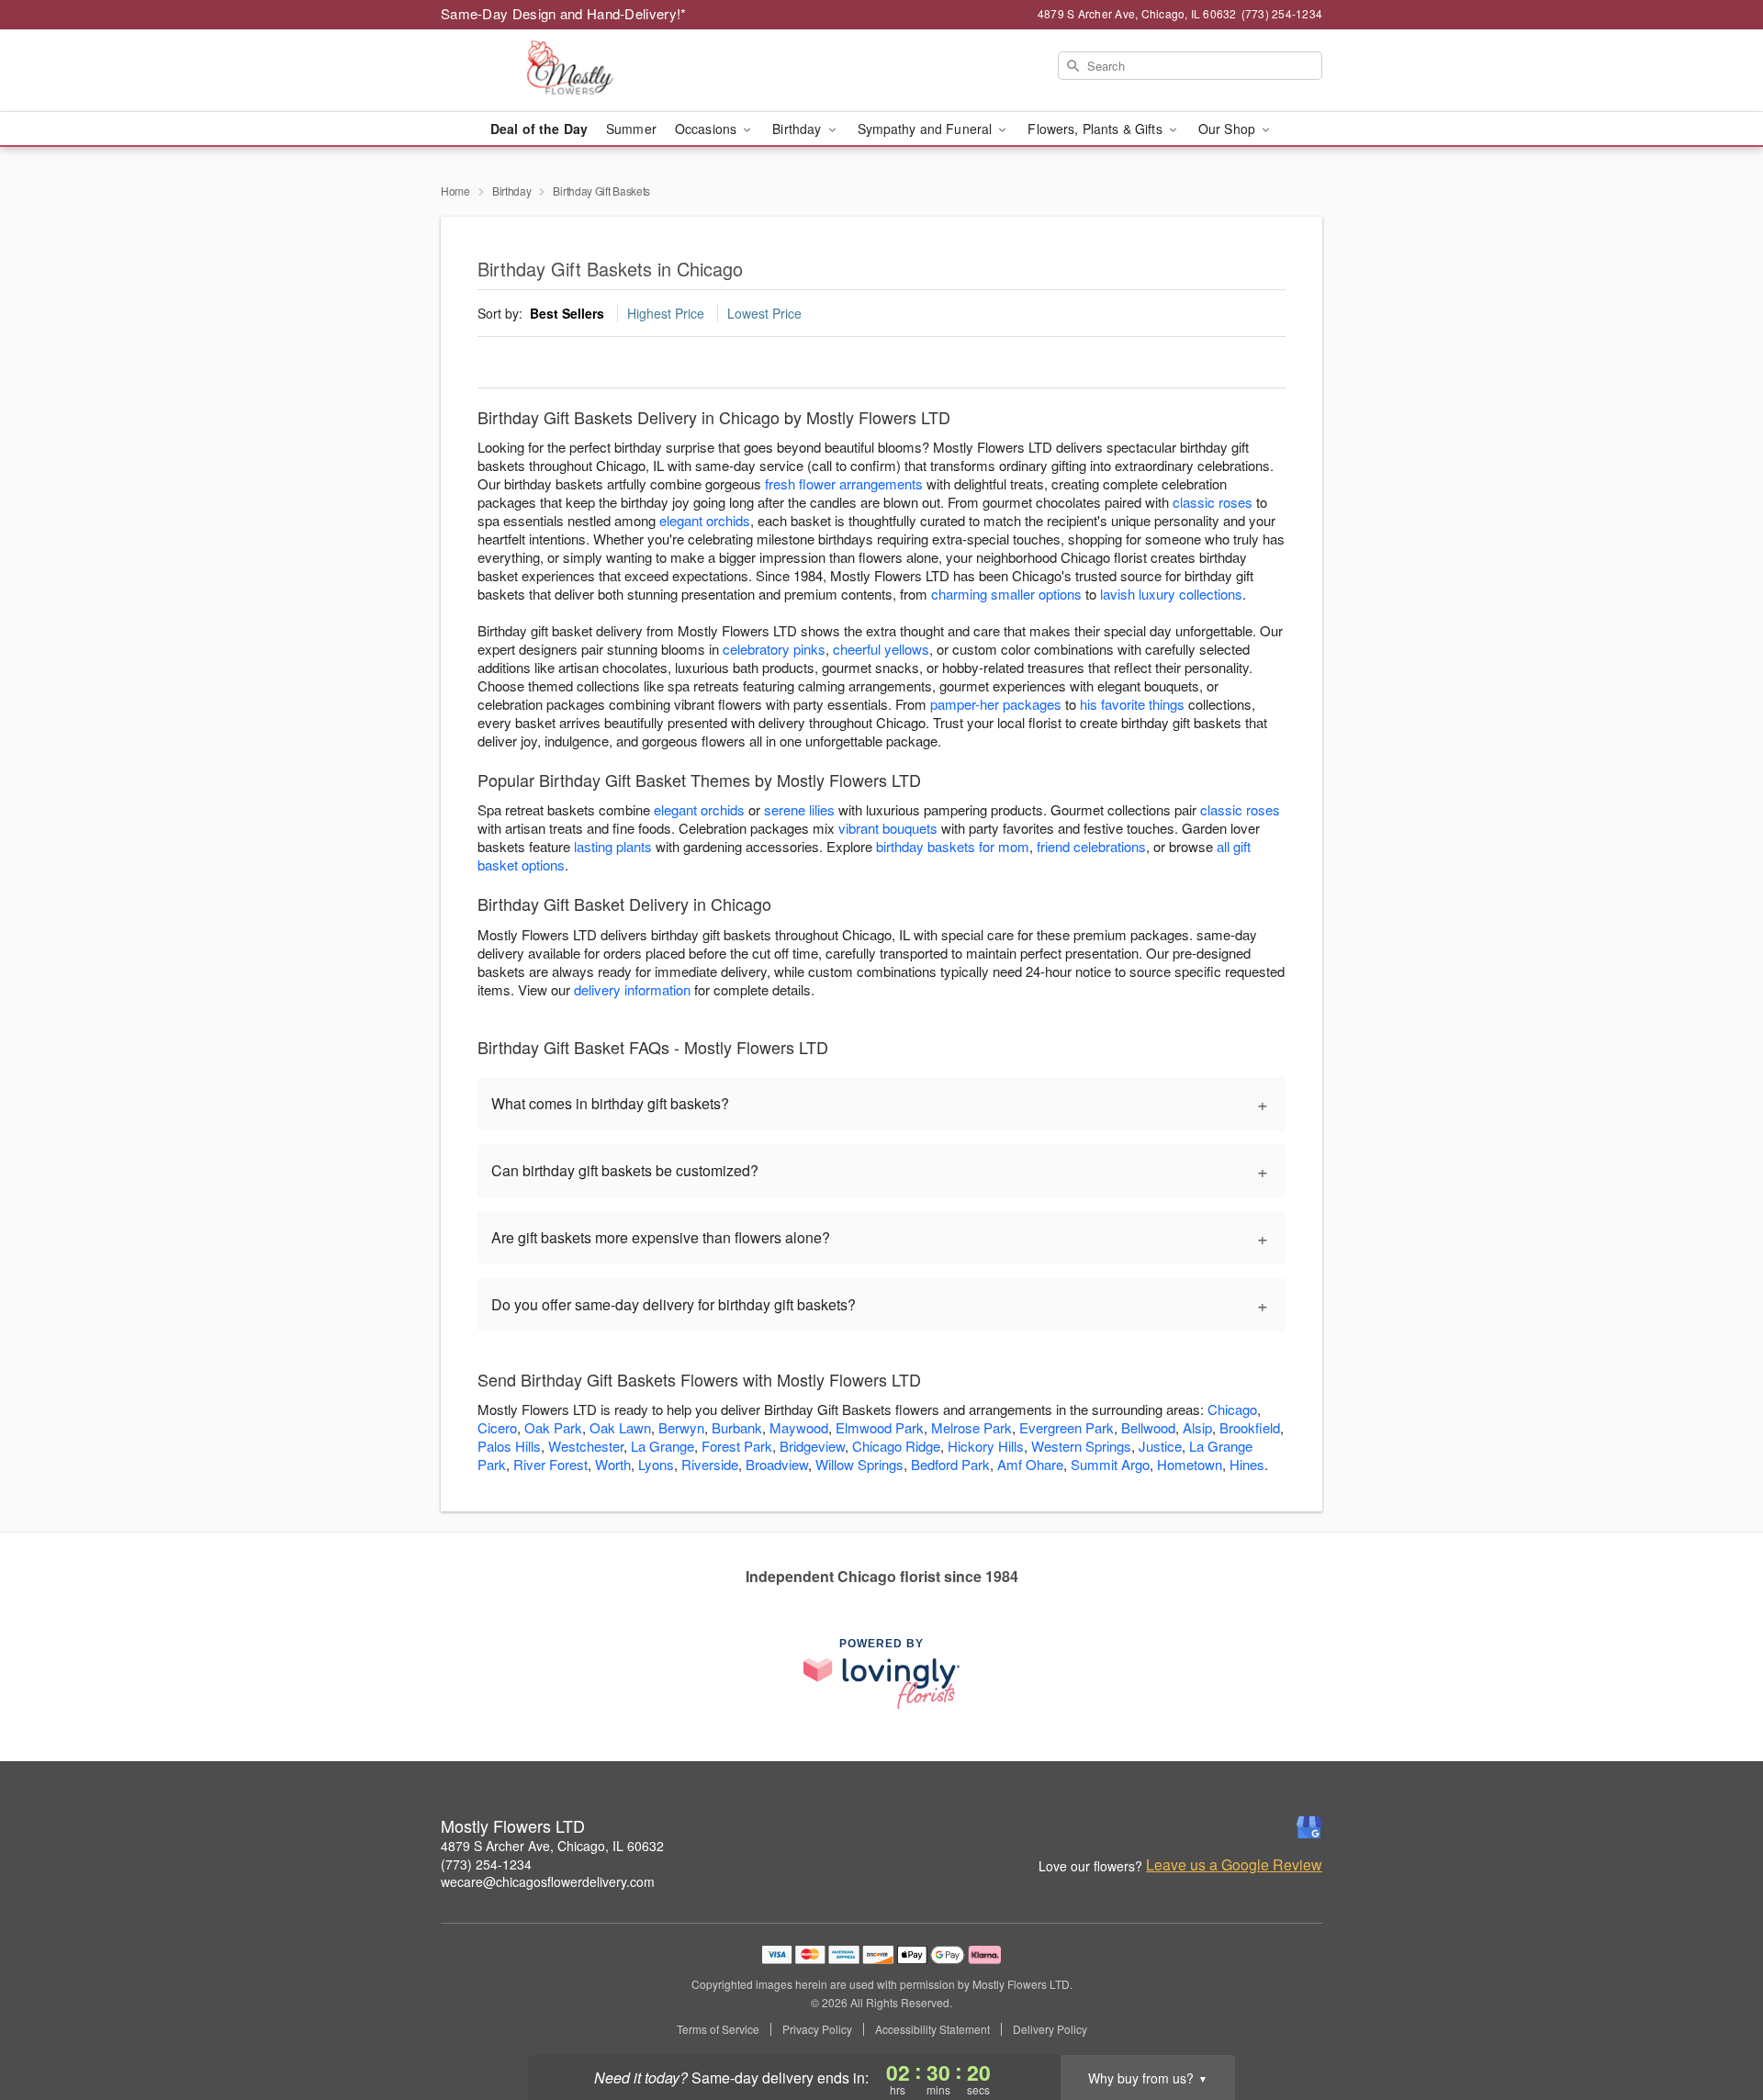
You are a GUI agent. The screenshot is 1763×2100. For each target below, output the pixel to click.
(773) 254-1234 (486, 1864)
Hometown (1190, 1464)
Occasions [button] (707, 129)
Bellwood (1148, 1427)
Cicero (497, 1427)
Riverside (710, 1464)
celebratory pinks (774, 649)
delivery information (632, 989)
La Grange (663, 1446)
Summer (631, 129)
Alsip (1197, 1427)
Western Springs (1081, 1446)
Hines (1247, 1464)
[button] (1715, 2022)
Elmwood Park (880, 1427)
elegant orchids (705, 520)
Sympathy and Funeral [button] (927, 129)
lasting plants (613, 846)
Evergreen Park (1067, 1427)
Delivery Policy (1050, 2029)
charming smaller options (1006, 594)
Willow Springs (859, 1464)
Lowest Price (764, 313)
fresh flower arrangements (844, 483)
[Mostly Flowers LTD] (573, 71)
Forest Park (737, 1446)
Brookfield (1250, 1427)
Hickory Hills (986, 1446)
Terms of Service (718, 2029)
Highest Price (666, 313)
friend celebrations (1091, 846)
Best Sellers (567, 313)
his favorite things (1132, 704)
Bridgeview (812, 1446)
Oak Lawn (620, 1427)
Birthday (512, 191)
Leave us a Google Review (1234, 1865)
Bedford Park (950, 1464)
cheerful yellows (881, 649)
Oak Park (553, 1427)
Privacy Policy (817, 2029)
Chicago (1232, 1409)
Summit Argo (1110, 1464)
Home (455, 191)
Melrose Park (971, 1427)
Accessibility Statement (932, 2029)
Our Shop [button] (1229, 129)
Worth (613, 1464)
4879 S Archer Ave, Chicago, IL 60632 (552, 1846)
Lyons (656, 1464)
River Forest (550, 1464)
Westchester (586, 1446)
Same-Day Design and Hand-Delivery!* (564, 13)
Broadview (777, 1464)
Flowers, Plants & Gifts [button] (1096, 129)
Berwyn (681, 1427)
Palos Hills (509, 1446)
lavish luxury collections (1171, 594)
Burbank (737, 1427)
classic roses (1213, 502)
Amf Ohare (1030, 1464)
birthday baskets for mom (953, 846)
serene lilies (799, 809)
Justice (1160, 1446)
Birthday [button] (798, 129)
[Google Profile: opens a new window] (1309, 1827)
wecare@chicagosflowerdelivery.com (548, 1881)
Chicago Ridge (896, 1446)
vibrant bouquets (888, 828)
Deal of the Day (539, 129)
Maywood (799, 1427)
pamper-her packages (996, 704)
